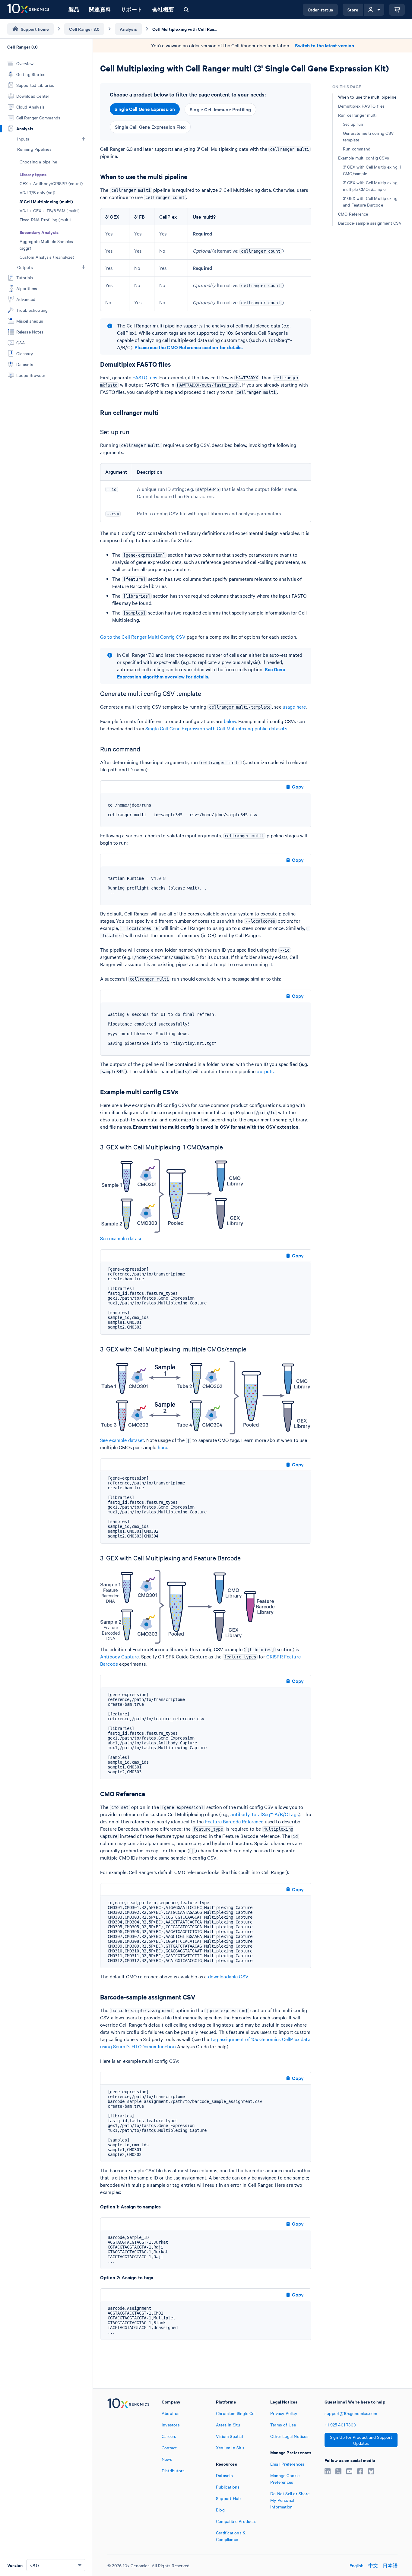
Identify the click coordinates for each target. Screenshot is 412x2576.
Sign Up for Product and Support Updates (361, 2440)
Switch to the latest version (325, 45)
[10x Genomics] (128, 2470)
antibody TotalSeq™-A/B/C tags (264, 1814)
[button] (84, 139)
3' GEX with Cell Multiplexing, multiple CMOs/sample (371, 186)
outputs (265, 1071)
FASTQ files (145, 377)
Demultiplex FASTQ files (361, 106)
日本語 (390, 2565)
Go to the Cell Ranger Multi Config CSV (143, 637)
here (163, 1447)
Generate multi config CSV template (368, 136)
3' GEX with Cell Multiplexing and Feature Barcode (370, 201)
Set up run (353, 124)
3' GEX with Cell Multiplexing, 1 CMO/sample (372, 170)
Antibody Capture (119, 1656)
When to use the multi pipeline (367, 97)
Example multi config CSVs (364, 158)
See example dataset (122, 1238)
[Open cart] (397, 10)
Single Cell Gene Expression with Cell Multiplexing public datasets (216, 728)
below (230, 721)
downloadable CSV (228, 1976)
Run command (357, 149)
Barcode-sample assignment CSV (370, 223)
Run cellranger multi (357, 115)
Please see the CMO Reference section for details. (189, 347)
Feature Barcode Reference (234, 1821)
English (357, 2565)
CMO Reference (353, 214)
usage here (294, 706)
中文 (373, 2565)
